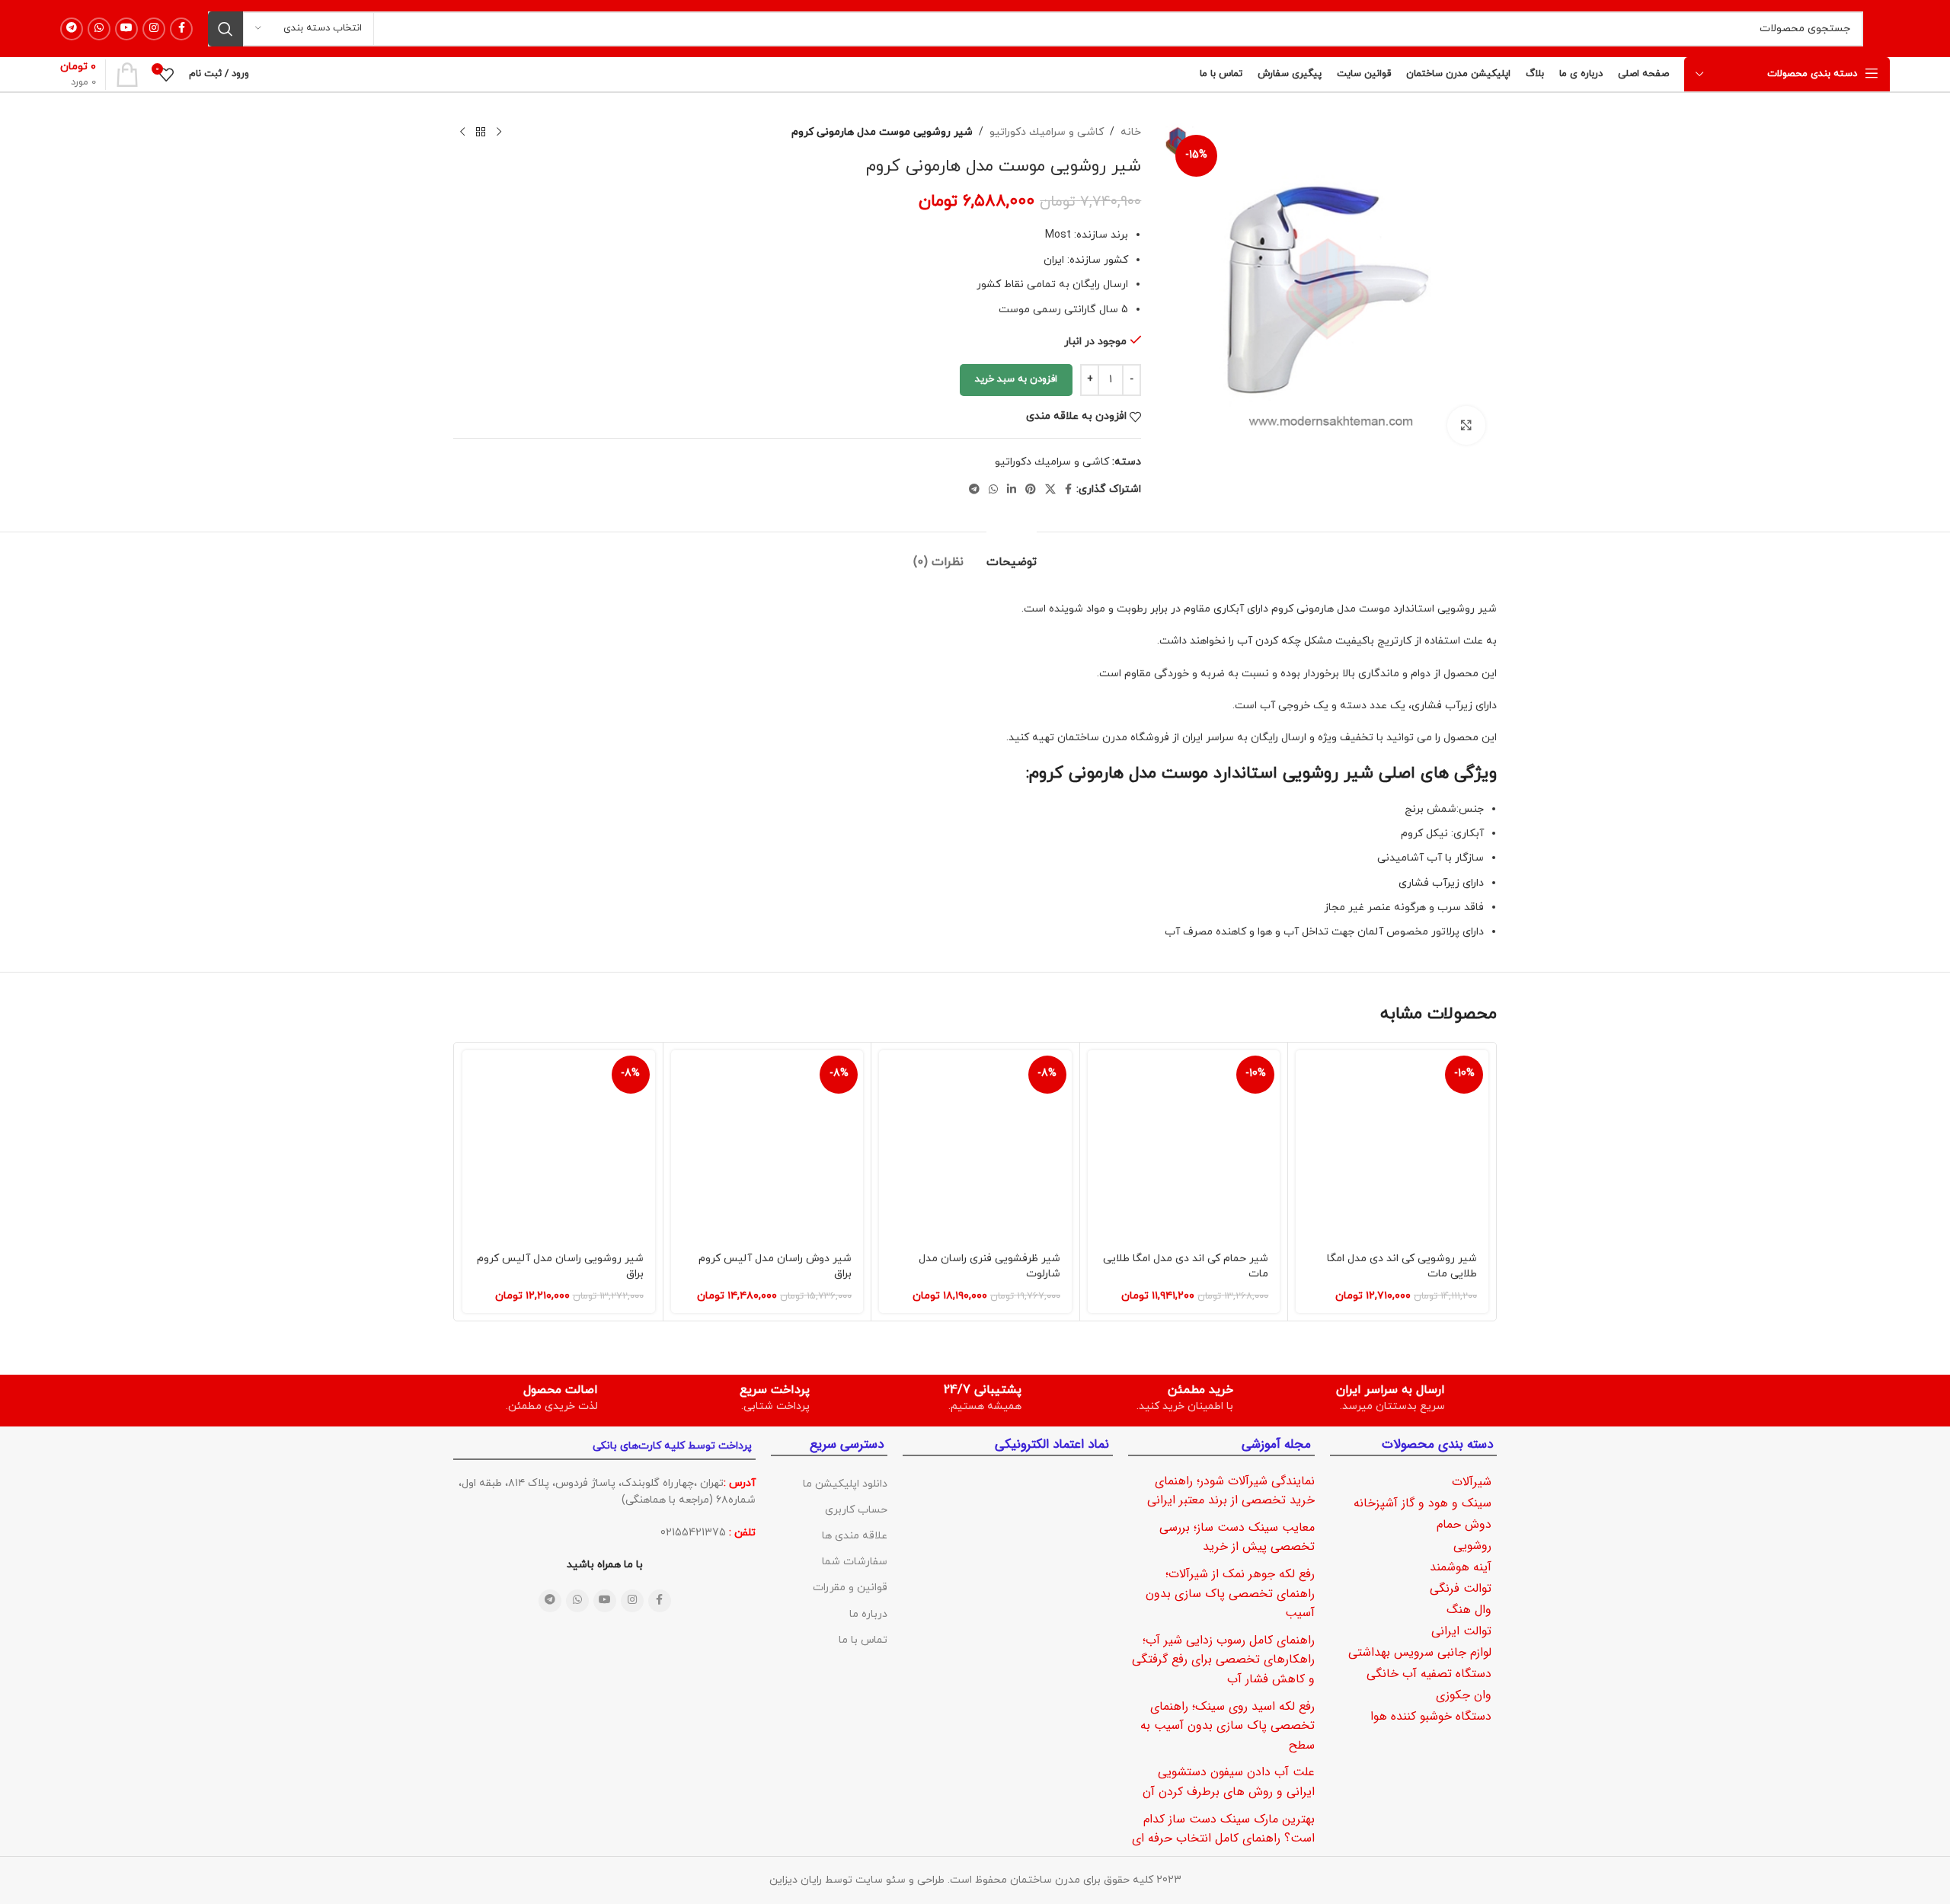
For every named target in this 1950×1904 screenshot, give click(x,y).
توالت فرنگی (1461, 1588)
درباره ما (868, 1614)
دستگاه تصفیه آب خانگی (1429, 1674)
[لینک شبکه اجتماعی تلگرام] (72, 29)
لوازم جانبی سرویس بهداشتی (1420, 1652)
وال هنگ (1469, 1610)
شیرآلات (1472, 1482)
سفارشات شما (855, 1562)
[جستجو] (225, 29)
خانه (1131, 132)
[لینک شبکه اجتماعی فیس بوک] (181, 29)
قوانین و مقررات (850, 1588)
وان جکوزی (1464, 1695)
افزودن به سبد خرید (1016, 379)
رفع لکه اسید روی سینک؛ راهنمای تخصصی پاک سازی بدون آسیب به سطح (1228, 1726)
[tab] (1012, 555)
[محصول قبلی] (499, 133)
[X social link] (1050, 490)
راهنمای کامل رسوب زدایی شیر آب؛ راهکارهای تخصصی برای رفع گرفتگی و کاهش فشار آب (1223, 1660)
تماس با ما (863, 1640)
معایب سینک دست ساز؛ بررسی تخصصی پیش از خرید (1237, 1537)
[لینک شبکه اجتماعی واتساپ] (99, 29)
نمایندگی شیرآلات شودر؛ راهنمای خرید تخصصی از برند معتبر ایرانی (1231, 1491)
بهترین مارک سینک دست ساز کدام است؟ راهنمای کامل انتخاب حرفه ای (1223, 1829)
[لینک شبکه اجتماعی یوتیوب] (126, 29)
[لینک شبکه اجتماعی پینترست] (1031, 490)
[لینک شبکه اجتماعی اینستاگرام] (154, 29)
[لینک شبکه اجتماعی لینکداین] (1012, 490)
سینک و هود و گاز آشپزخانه (1423, 1503)
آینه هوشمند (1461, 1567)
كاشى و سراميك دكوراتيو (1047, 132)
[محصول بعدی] (462, 133)
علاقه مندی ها (855, 1536)
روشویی (1472, 1546)
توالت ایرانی (1461, 1631)
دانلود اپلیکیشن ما (845, 1484)
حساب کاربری (856, 1510)
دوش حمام (1464, 1524)
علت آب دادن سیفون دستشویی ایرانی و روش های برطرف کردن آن (1229, 1782)
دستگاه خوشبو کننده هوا (1431, 1716)
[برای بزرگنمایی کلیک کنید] (1466, 425)
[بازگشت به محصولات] (481, 133)
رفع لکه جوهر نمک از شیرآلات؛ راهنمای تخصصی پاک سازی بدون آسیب (1230, 1593)
